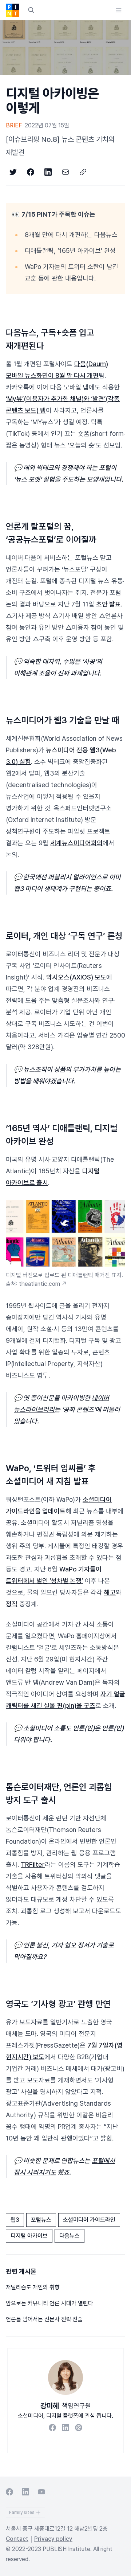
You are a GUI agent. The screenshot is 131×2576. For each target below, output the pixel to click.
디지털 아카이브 (29, 2236)
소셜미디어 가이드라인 (89, 2220)
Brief (14, 125)
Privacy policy (53, 2539)
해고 (110, 1592)
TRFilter (33, 1864)
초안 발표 (108, 604)
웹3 (15, 2220)
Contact (17, 2539)
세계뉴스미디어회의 (76, 843)
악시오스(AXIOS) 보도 (76, 977)
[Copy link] (83, 172)
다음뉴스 (70, 2236)
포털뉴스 (41, 2220)
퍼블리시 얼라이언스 (75, 877)
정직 (12, 1604)
